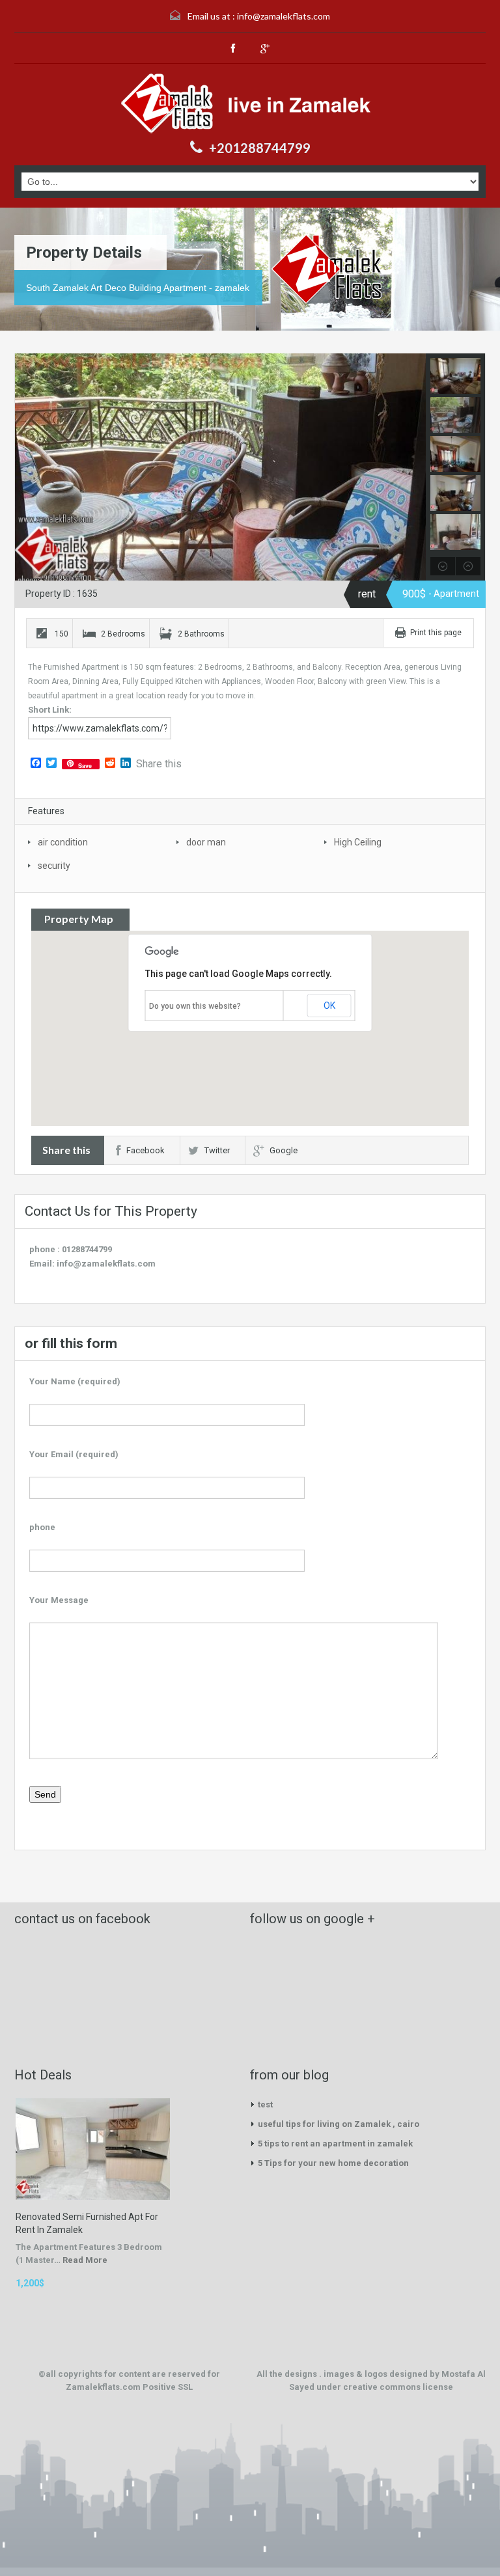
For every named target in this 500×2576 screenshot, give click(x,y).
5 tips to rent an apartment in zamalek (335, 2144)
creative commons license (398, 2387)
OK (329, 1006)
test (265, 2104)
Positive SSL (168, 2387)
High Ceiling (358, 842)
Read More (85, 2260)
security (54, 866)
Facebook (146, 1150)
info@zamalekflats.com (284, 16)
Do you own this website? (195, 1006)
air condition (63, 842)
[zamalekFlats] (250, 103)
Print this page (436, 633)
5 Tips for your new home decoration (333, 2163)
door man (206, 842)
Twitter (217, 1150)
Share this (159, 764)
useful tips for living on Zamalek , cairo (339, 2124)
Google (284, 1150)
